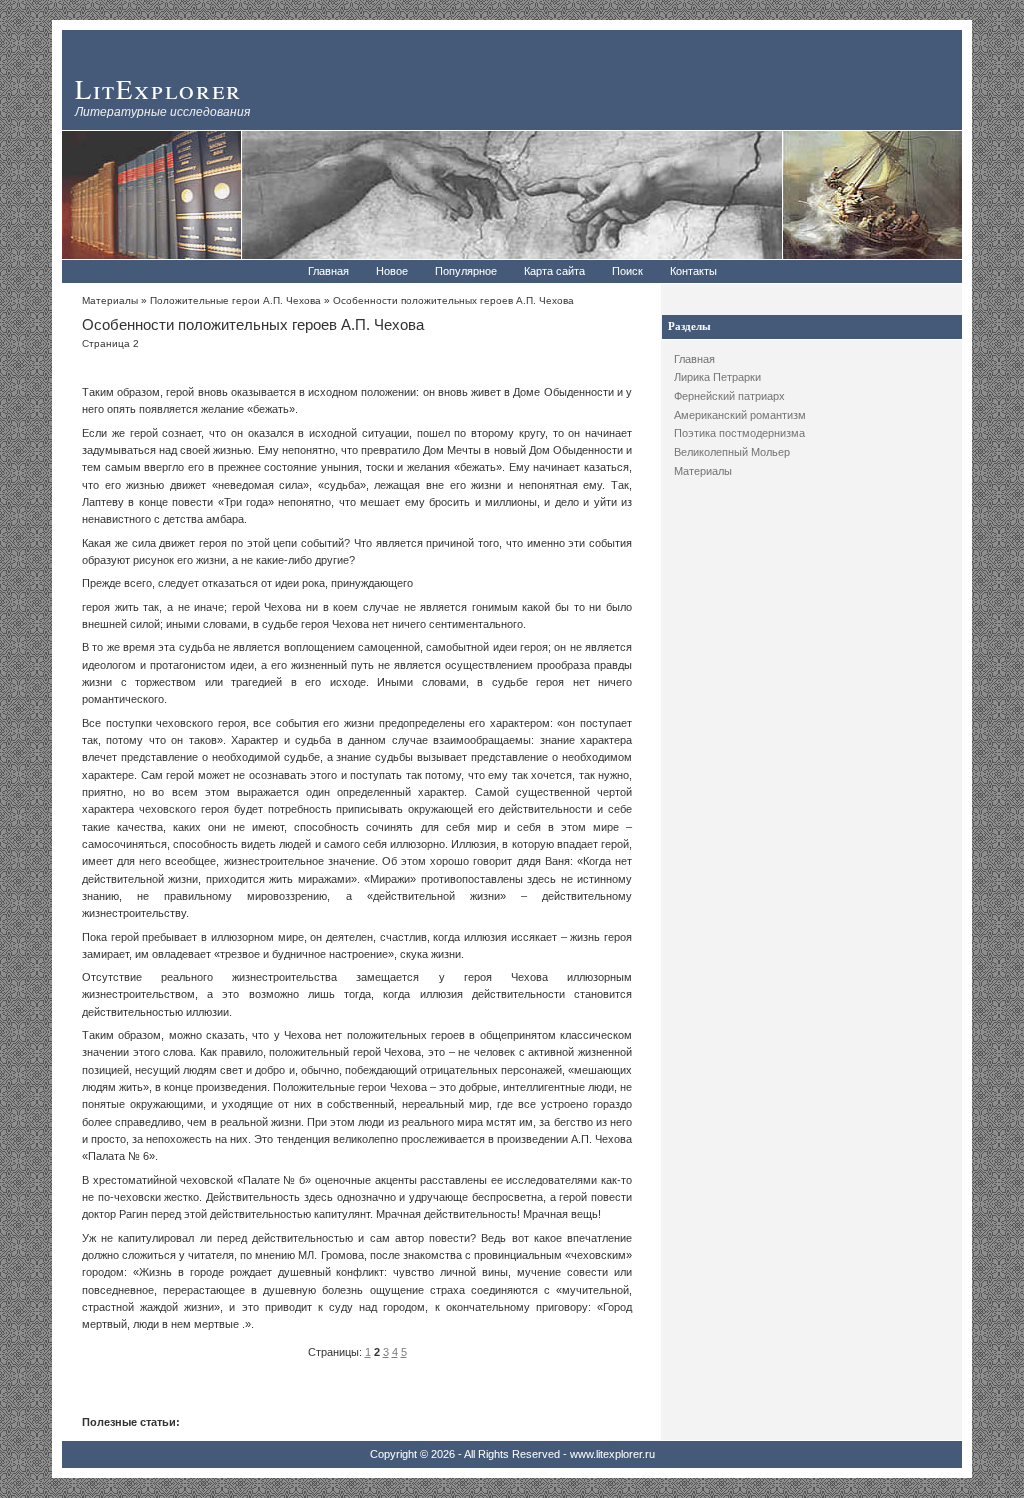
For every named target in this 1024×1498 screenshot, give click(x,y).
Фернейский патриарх (729, 396)
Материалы (703, 471)
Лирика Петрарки (717, 377)
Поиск (627, 271)
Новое (392, 271)
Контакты (693, 271)
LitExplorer (158, 88)
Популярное (466, 271)
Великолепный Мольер (732, 452)
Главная (328, 271)
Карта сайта (554, 271)
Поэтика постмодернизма (739, 433)
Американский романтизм (740, 415)
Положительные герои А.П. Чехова (235, 300)
